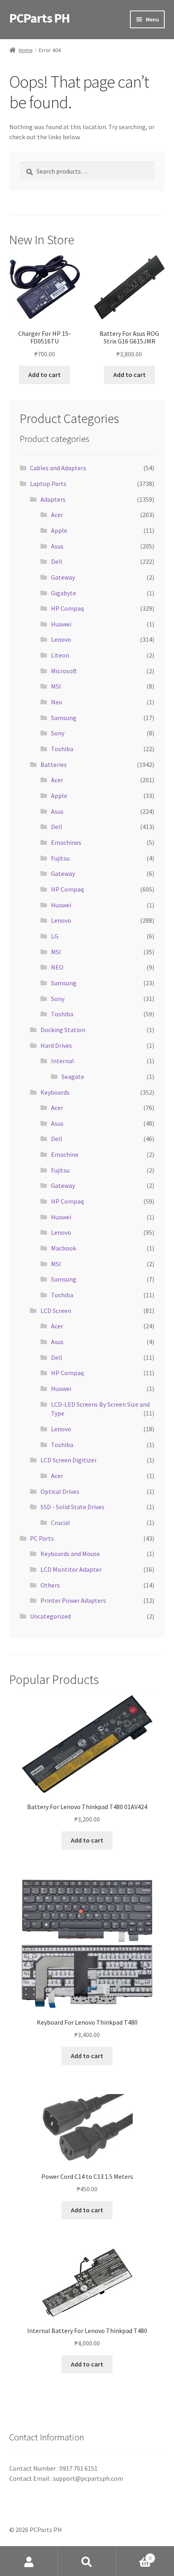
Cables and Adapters (58, 468)
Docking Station (63, 1030)
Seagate (73, 1076)
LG (55, 936)
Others (50, 1585)
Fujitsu (60, 858)
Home (26, 50)
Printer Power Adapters (73, 1600)
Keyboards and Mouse (70, 1554)
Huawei (61, 624)
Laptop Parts (48, 484)
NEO (57, 967)
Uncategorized (50, 1616)
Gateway (63, 577)
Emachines (66, 842)
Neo (57, 702)
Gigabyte (64, 593)
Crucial (60, 1523)
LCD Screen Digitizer (69, 1460)
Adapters (53, 499)
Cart (134, 2555)
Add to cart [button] (45, 375)
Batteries (54, 764)
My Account (29, 2562)
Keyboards (55, 1092)
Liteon (60, 655)
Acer (57, 515)
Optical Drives (60, 1491)
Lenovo (61, 639)
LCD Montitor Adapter (71, 1569)
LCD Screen (56, 1311)
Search (87, 2562)
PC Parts (42, 1538)
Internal (63, 1061)
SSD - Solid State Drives (72, 1507)
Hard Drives (56, 1045)
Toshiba (62, 749)
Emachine (65, 1154)
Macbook (64, 1248)
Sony (58, 733)
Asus (57, 546)
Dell (57, 561)
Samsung (64, 718)
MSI (56, 686)
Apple (59, 530)
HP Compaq (67, 608)
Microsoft (64, 671)
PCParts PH (39, 18)
